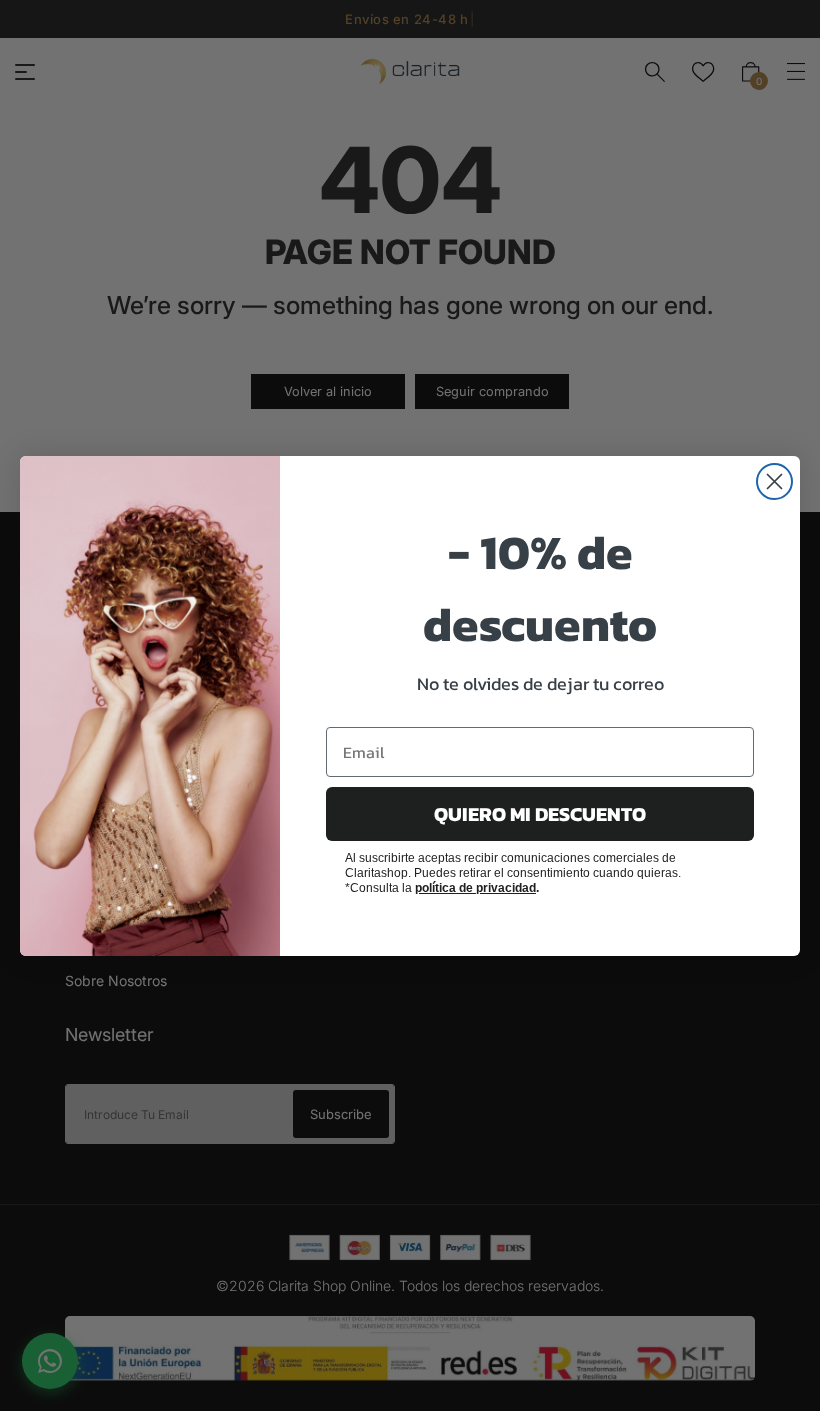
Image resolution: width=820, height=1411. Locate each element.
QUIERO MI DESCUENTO (540, 814)
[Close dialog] (774, 481)
